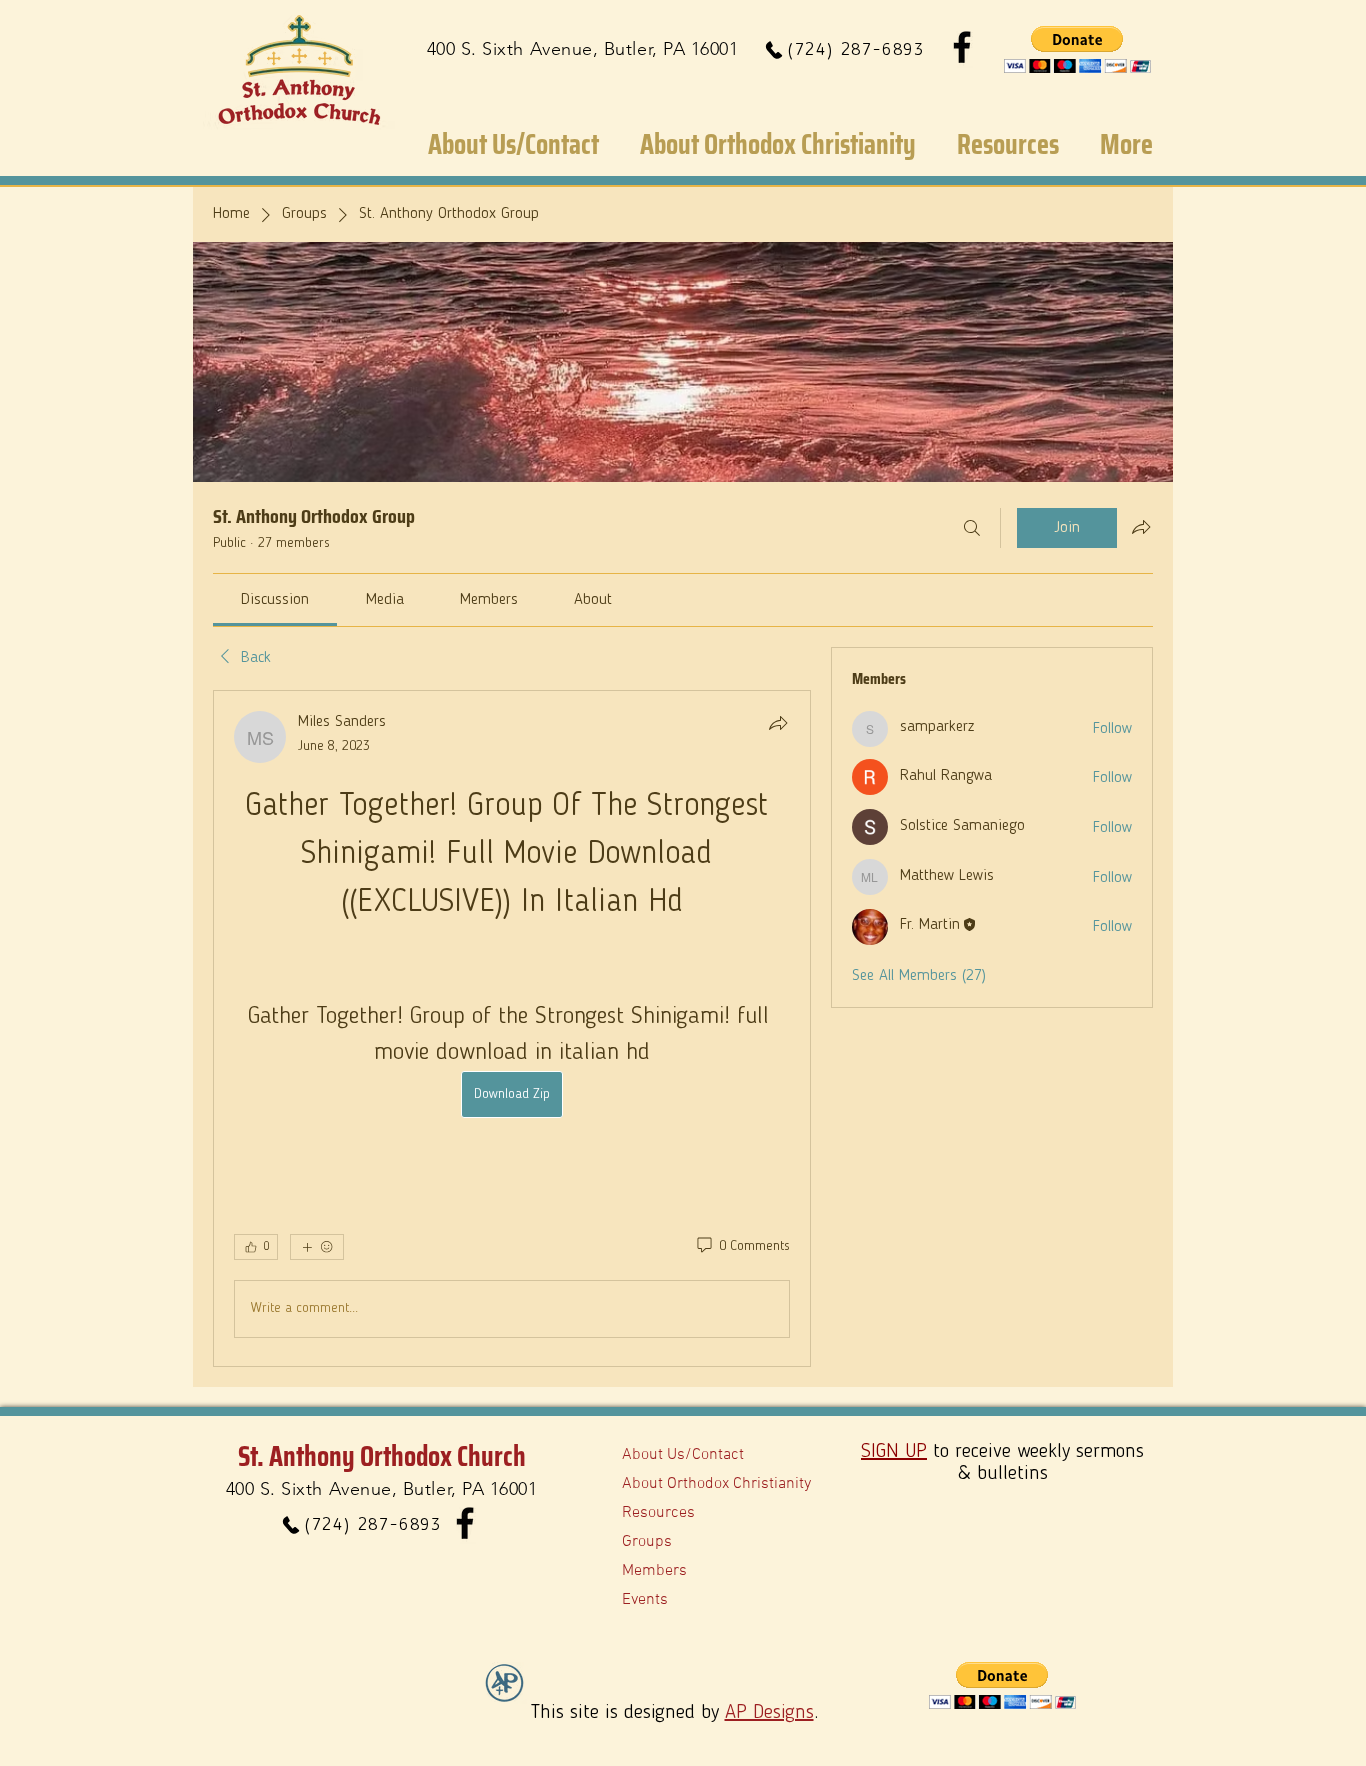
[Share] (778, 723)
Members (654, 1571)
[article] (512, 1028)
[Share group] (1141, 527)
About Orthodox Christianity (716, 1484)
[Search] (972, 528)
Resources (658, 1513)
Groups (647, 1542)
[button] (1077, 49)
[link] (275, 600)
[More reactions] (317, 1247)
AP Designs (769, 1713)
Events (645, 1600)
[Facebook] (962, 47)
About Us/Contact (683, 1455)
